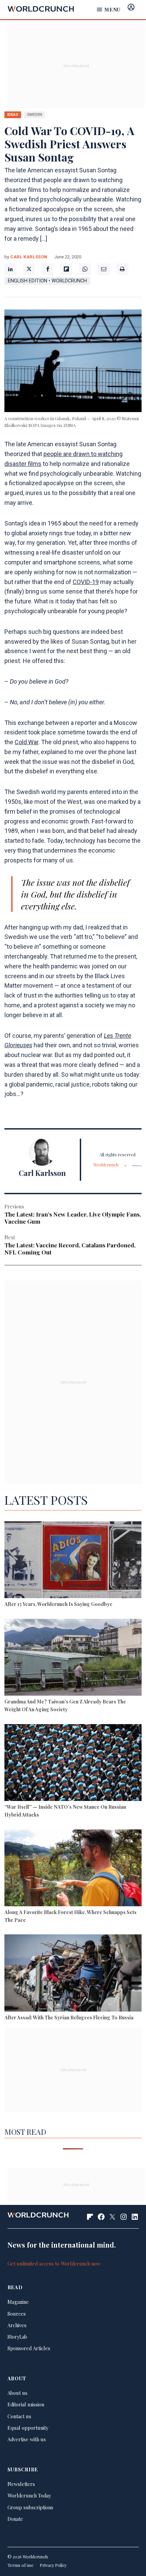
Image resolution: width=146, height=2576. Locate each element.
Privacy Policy (53, 2565)
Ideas (13, 114)
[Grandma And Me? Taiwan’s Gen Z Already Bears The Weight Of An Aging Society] (73, 1658)
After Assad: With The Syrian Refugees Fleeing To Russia (69, 2017)
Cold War (26, 742)
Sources (17, 2314)
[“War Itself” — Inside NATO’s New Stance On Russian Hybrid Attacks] (73, 1764)
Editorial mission (26, 2404)
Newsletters (21, 2484)
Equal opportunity (28, 2428)
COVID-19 (86, 582)
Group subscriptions (30, 2507)
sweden (34, 114)
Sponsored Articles (29, 2348)
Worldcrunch (106, 1165)
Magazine (18, 2302)
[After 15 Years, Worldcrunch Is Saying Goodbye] (73, 1561)
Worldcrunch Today (29, 2495)
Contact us (19, 2416)
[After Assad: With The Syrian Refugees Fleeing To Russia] (73, 1974)
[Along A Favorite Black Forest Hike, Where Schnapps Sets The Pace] (73, 1869)
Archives (17, 2325)
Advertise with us (27, 2439)
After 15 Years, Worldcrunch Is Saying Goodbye (58, 1604)
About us (17, 2393)
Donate (15, 2519)
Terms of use (21, 2565)
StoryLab (17, 2337)
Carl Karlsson (29, 257)
